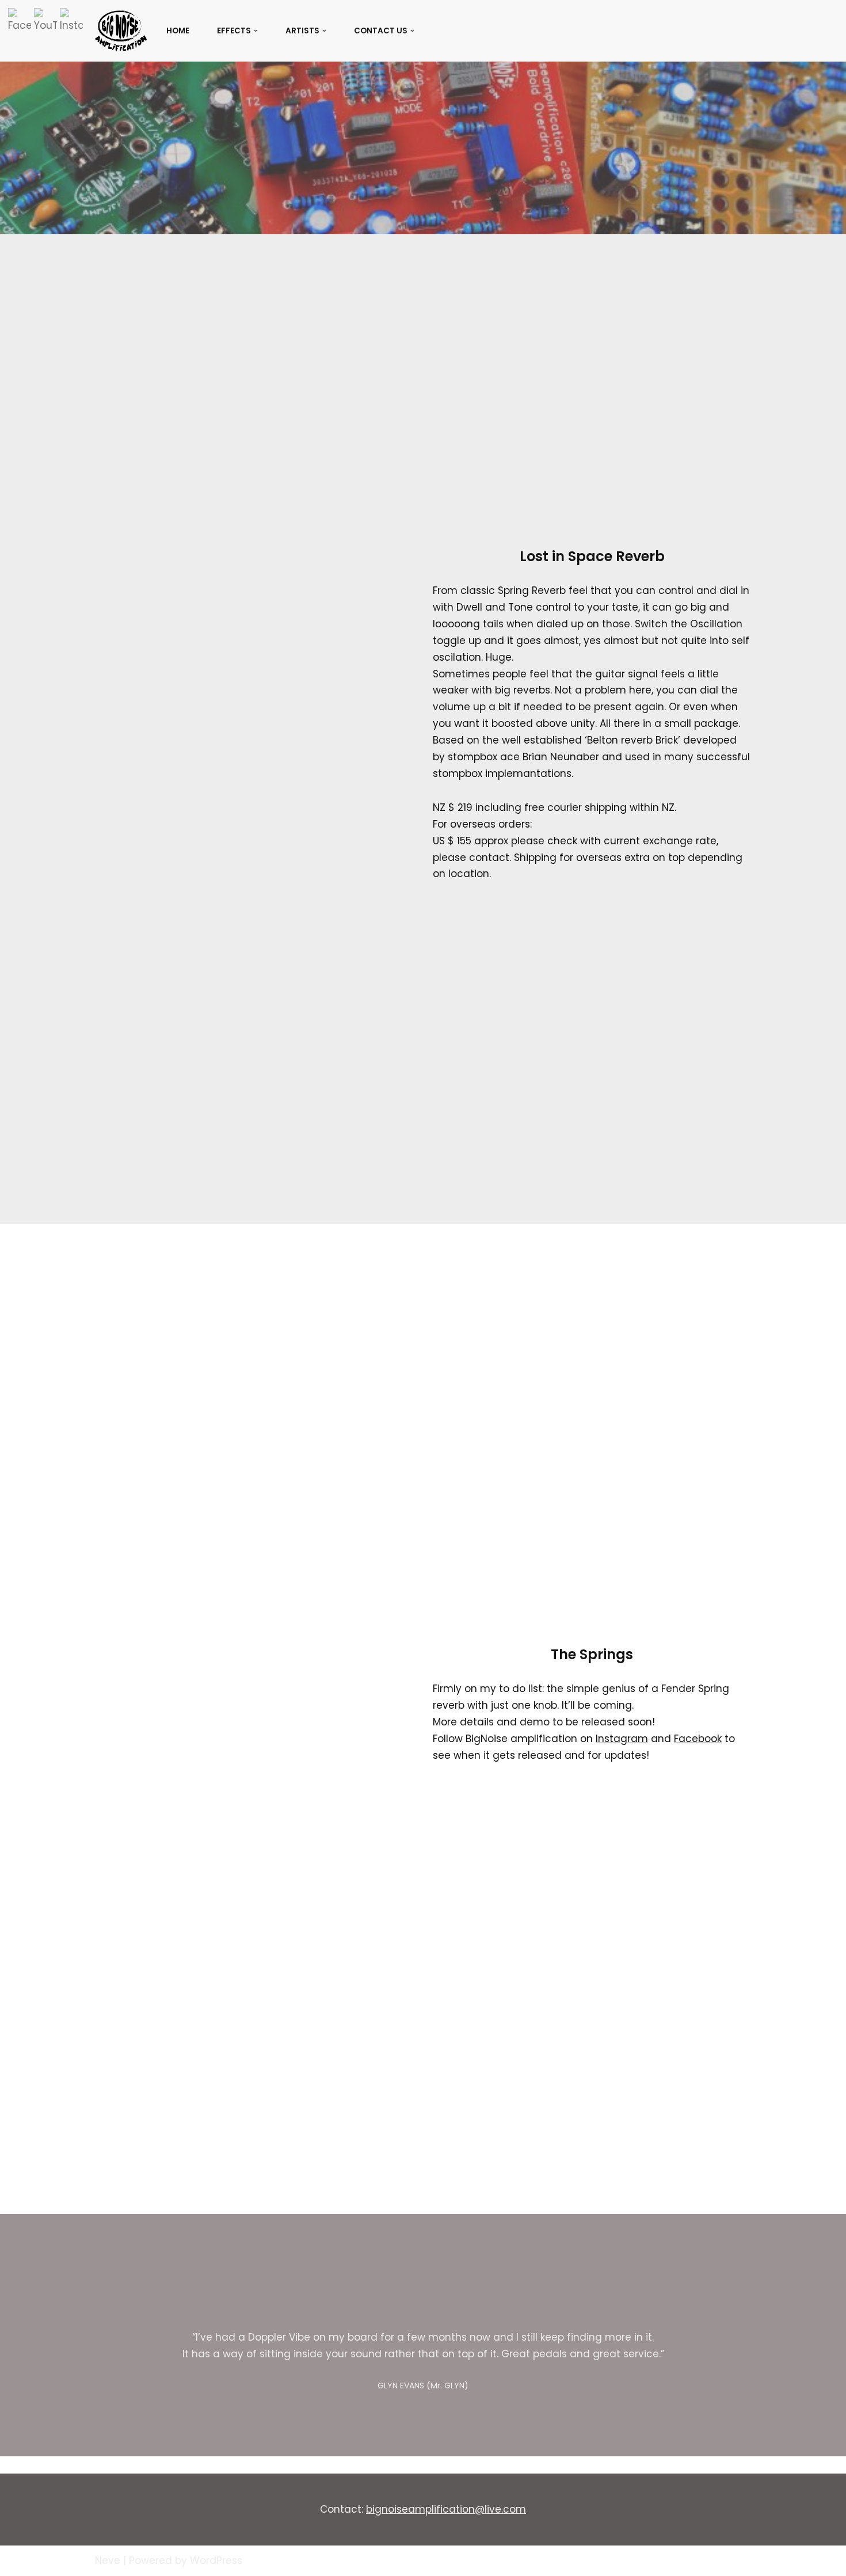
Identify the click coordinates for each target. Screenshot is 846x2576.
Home (178, 31)
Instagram (622, 1739)
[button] (256, 31)
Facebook (698, 1739)
